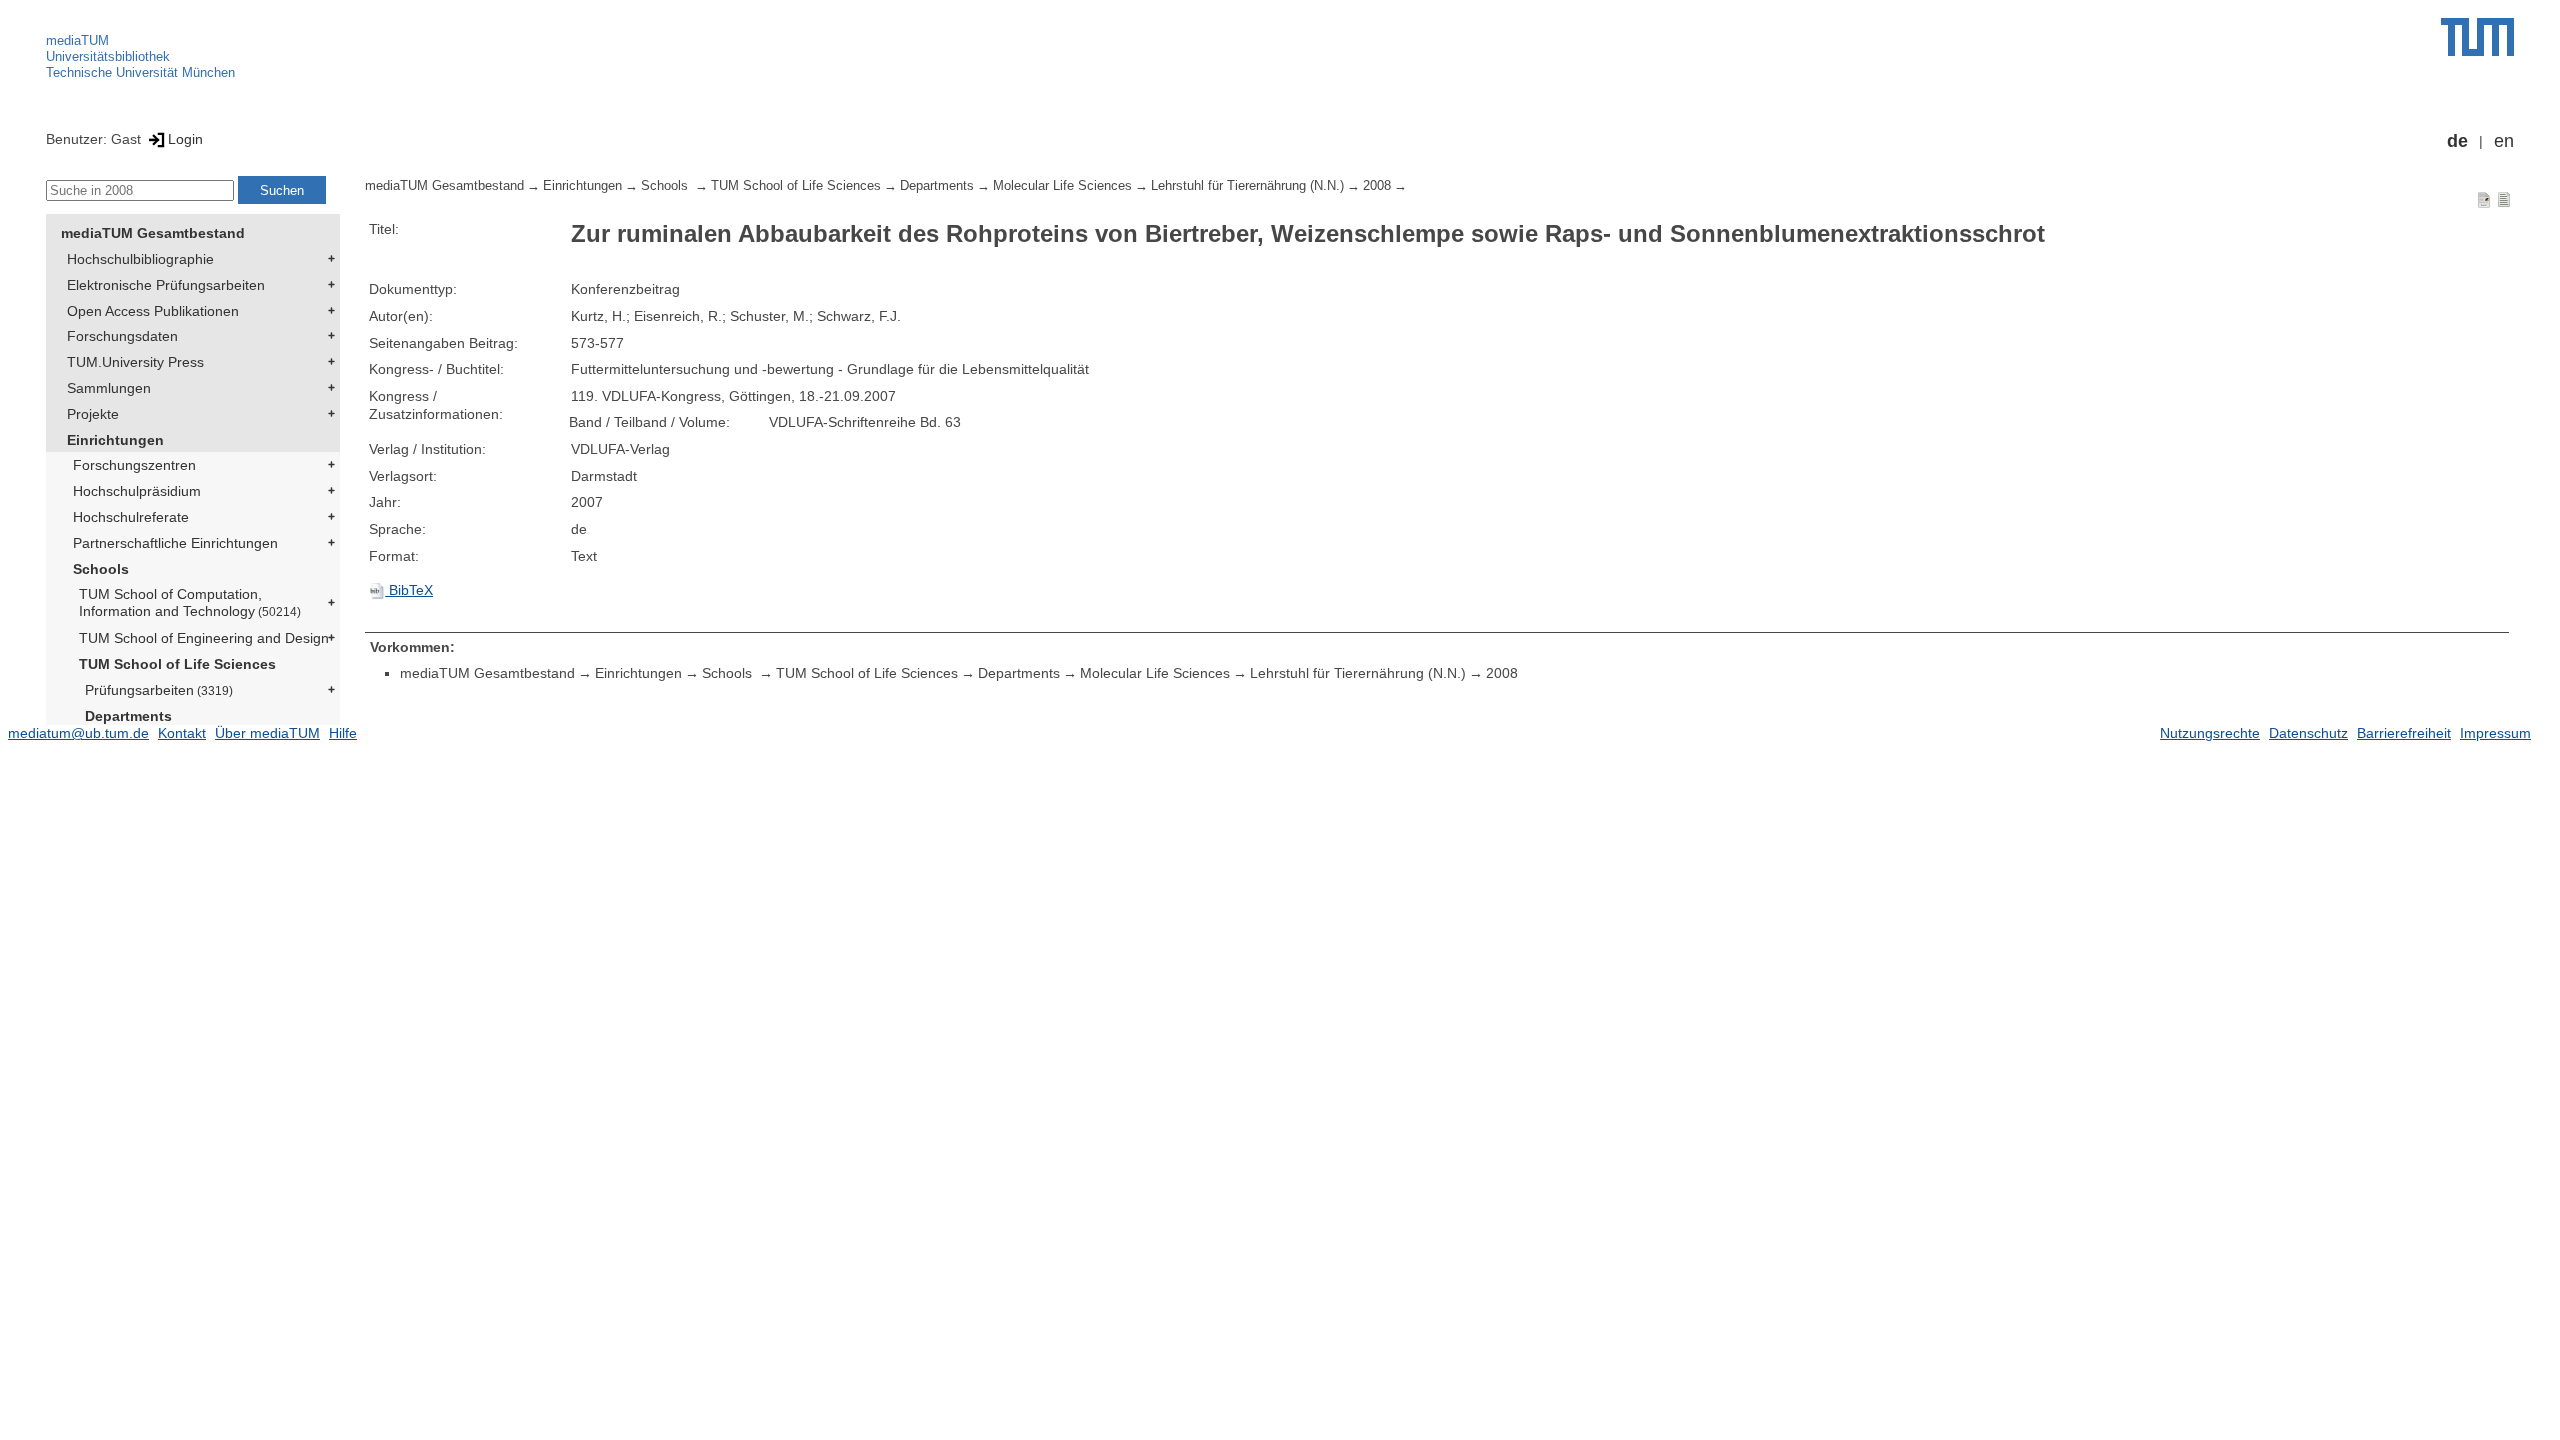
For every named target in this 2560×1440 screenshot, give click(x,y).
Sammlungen (109, 388)
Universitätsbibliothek (108, 56)
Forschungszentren (134, 465)
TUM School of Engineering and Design (204, 638)
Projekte (93, 414)
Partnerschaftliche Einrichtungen (175, 543)
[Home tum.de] (2477, 37)
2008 (1377, 186)
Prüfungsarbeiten (159, 690)
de (2457, 141)
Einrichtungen (115, 440)
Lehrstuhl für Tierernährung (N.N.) (1247, 186)
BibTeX (409, 590)
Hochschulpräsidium (137, 491)
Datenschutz (2308, 733)
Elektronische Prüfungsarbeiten (166, 285)
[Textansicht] (2504, 199)
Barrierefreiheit (2404, 733)
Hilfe (343, 733)
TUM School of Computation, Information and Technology (190, 602)
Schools (101, 569)
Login (185, 139)
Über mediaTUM (267, 733)
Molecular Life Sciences (1062, 186)
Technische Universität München (140, 72)
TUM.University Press (135, 362)
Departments (128, 716)
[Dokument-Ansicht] (2484, 199)
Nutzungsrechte (2210, 733)
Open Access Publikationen (153, 311)
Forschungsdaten (122, 336)
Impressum (2495, 733)
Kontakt (182, 733)
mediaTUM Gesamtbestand (153, 233)
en (2504, 141)
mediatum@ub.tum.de (78, 733)
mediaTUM (77, 40)
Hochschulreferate (131, 517)
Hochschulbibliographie (140, 259)
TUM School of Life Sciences (177, 664)
